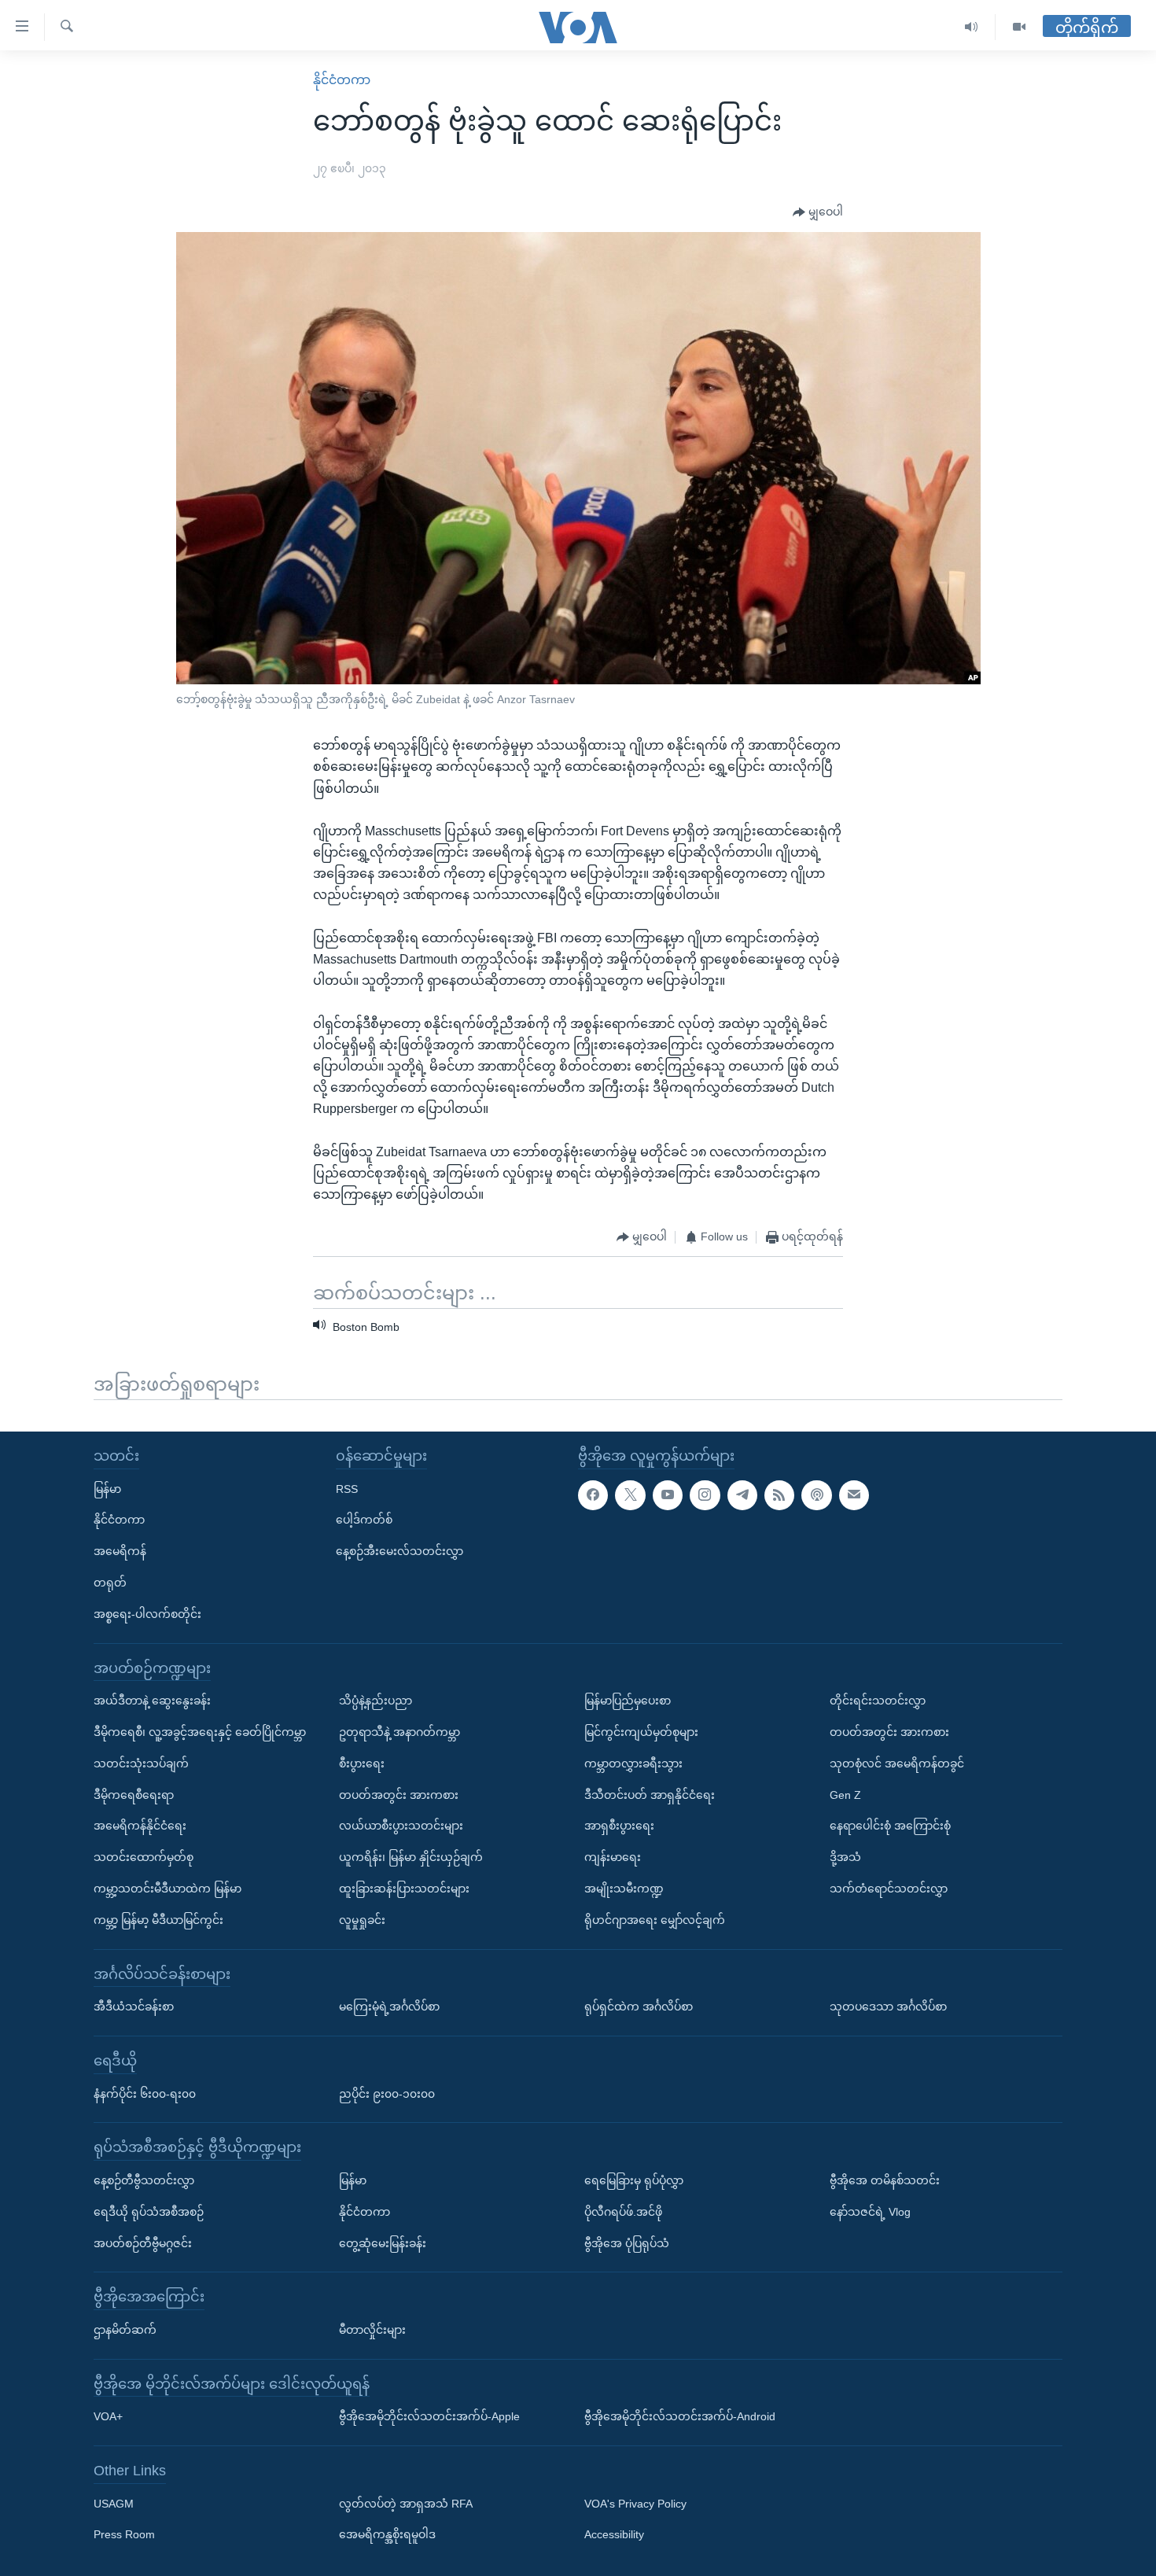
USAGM (114, 2504)
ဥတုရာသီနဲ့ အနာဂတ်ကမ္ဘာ (399, 1732)
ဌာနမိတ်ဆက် (125, 2330)
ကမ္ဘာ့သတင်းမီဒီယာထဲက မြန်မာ (168, 1889)
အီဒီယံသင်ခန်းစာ (134, 2007)
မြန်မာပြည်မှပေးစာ (628, 1701)
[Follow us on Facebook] (593, 1494)
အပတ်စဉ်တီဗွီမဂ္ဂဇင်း (143, 2242)
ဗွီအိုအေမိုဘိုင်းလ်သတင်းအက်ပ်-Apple (429, 2416)
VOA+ (108, 2416)
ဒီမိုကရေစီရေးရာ (134, 1794)
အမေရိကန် (120, 1551)
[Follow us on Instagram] (705, 1494)
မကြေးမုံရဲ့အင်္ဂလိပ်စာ (389, 2007)
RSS (347, 1488)
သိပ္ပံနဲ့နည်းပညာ (376, 1701)
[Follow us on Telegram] (742, 1494)
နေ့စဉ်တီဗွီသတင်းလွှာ (144, 2180)
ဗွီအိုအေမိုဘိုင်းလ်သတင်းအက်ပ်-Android (680, 2416)
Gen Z (845, 1794)
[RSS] (779, 1494)
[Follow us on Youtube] (668, 1494)
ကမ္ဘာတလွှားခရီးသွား (633, 1763)
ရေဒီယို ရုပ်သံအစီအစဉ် (149, 2212)
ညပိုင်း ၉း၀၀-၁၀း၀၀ (387, 2093)
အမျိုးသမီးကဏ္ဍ (624, 1889)
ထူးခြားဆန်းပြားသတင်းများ (404, 1889)
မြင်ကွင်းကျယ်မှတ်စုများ (641, 1732)
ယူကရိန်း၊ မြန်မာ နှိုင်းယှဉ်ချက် (411, 1857)
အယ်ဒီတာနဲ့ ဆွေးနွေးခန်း (152, 1701)
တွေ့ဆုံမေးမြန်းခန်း (383, 2242)
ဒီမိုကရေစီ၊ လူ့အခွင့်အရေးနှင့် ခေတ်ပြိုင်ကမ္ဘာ (200, 1732)
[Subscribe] (854, 1494)
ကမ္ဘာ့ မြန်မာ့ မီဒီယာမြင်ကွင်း (158, 1920)
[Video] (1019, 27)
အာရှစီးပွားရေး (619, 1826)
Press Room (124, 2534)
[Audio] (972, 27)
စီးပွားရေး (362, 1763)
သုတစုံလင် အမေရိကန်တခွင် (897, 1763)
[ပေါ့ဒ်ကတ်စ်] (816, 1494)
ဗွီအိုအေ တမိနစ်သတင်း (885, 2180)
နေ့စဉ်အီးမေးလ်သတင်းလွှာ (399, 1551)
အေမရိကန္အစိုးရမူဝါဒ (387, 2534)
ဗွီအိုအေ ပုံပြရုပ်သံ (627, 2242)
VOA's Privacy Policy (635, 2504)
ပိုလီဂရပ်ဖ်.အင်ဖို (623, 2212)
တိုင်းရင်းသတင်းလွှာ (878, 1701)
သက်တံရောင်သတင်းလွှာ (889, 1889)
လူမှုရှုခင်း (362, 1920)
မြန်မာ (107, 1488)
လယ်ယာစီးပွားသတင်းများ (401, 1826)
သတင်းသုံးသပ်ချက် (141, 1763)
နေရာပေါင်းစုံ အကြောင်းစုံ (890, 1826)
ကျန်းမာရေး (613, 1857)
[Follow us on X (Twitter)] (630, 1494)
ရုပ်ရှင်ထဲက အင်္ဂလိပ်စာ (639, 2007)
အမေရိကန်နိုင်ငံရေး (140, 1826)
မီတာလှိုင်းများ (372, 2330)
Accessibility (614, 2534)
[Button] (818, 212)
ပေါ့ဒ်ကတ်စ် (364, 1520)
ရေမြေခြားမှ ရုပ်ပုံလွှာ (634, 2180)
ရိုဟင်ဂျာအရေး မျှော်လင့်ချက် (655, 1920)
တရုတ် (110, 1583)
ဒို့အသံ (845, 1857)
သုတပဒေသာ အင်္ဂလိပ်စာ (888, 2007)
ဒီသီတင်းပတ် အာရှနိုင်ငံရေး (650, 1794)
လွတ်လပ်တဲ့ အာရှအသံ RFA (406, 2504)
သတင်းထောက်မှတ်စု (144, 1857)
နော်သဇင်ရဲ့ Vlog (870, 2212)
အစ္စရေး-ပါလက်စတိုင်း (147, 1614)
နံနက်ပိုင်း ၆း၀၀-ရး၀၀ (145, 2093)
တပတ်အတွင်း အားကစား (399, 1794)
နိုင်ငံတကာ (342, 80)
